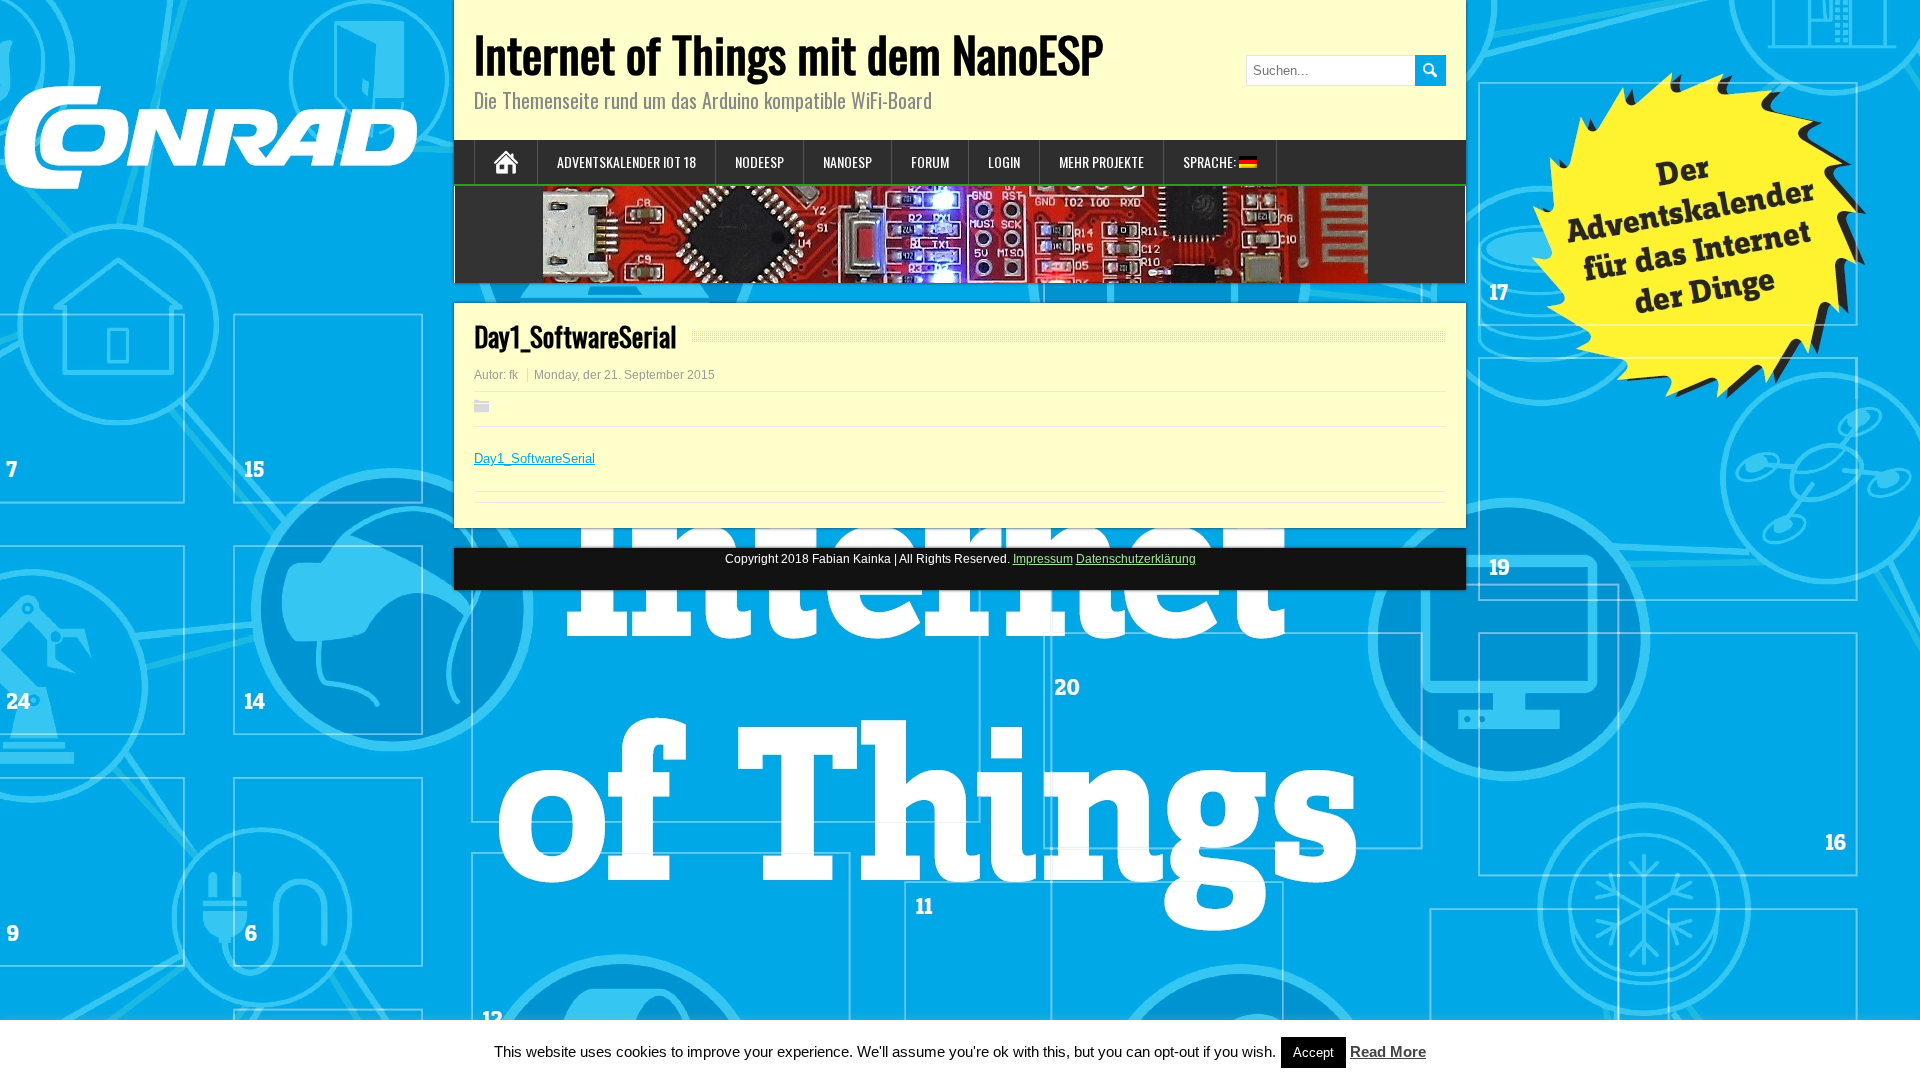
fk (513, 375)
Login (1004, 161)
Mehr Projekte (1101, 161)
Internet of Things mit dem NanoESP (788, 53)
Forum (930, 161)
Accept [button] (1313, 1052)
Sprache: (1211, 161)
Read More (1388, 1051)
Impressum (1043, 559)
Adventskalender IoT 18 (626, 161)
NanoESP (847, 161)
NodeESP (759, 161)
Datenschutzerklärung (1136, 559)
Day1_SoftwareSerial (534, 458)
